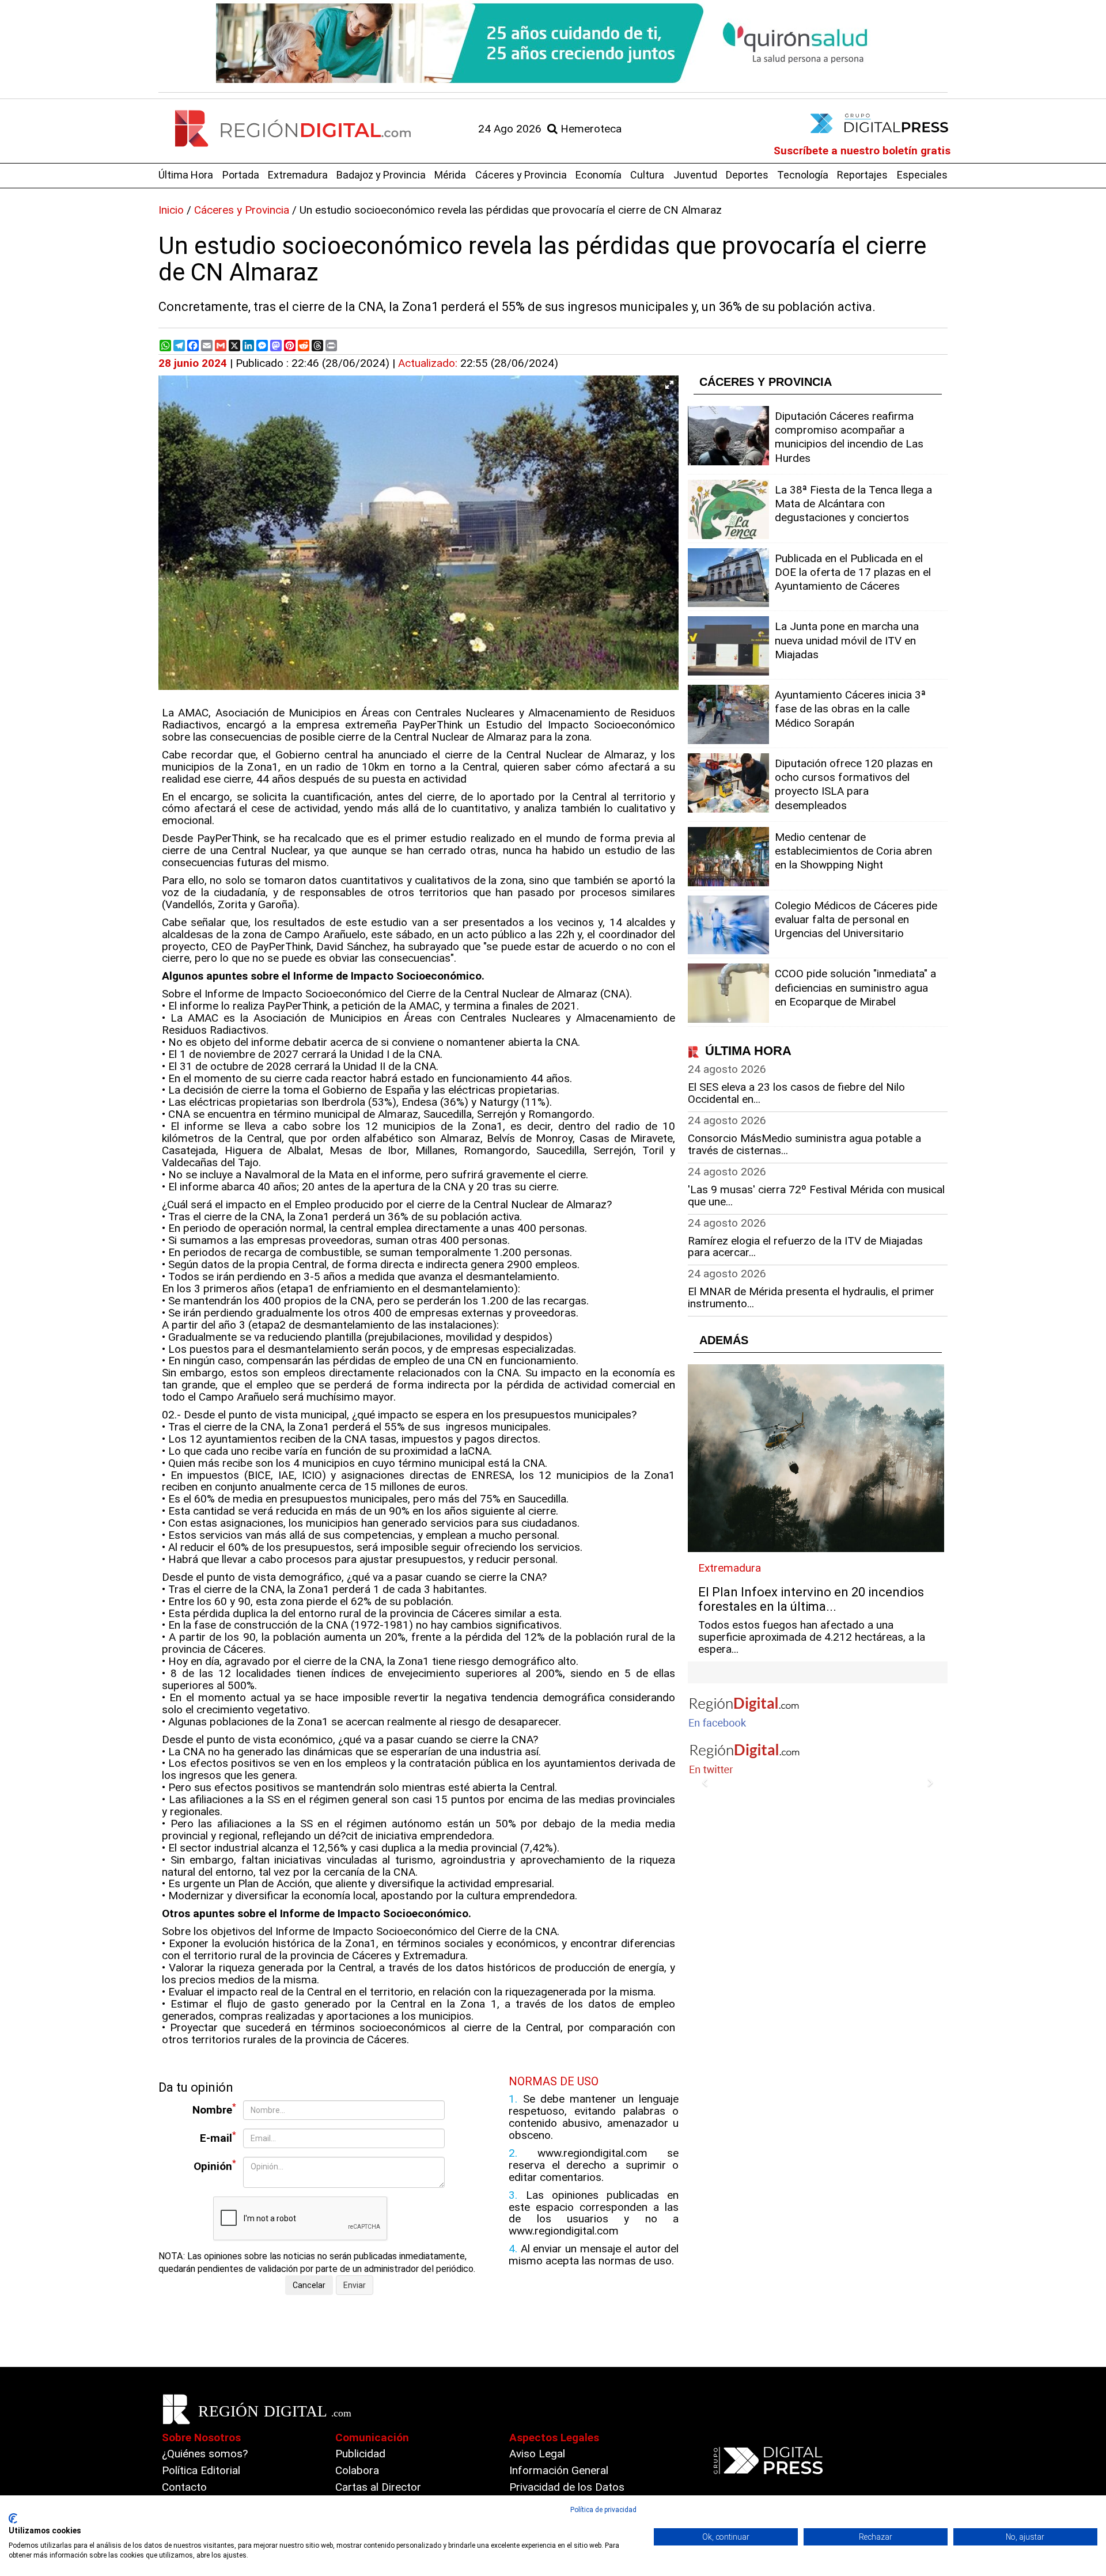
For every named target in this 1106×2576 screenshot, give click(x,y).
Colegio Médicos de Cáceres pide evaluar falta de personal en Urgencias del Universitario (856, 919)
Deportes (747, 175)
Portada (241, 175)
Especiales (922, 175)
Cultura (647, 175)
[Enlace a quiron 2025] (553, 43)
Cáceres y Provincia (521, 175)
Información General (559, 2470)
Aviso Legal (537, 2454)
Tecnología (803, 175)
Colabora (357, 2470)
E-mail (218, 2137)
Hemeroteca (590, 129)
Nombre (214, 2109)
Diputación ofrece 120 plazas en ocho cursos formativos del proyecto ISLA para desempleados (854, 784)
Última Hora (186, 175)
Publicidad (360, 2454)
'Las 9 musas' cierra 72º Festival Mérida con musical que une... (816, 1196)
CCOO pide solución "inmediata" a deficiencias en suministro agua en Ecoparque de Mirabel (855, 987)
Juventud (695, 175)
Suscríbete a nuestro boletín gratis (862, 151)
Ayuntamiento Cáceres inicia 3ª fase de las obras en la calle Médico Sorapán (850, 709)
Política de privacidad (603, 2510)
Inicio (171, 210)
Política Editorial (201, 2470)
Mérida (450, 175)
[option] (553, 43)
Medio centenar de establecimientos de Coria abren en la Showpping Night (853, 851)
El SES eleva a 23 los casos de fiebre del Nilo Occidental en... (796, 1093)
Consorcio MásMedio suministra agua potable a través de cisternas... (804, 1144)
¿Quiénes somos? (205, 2454)
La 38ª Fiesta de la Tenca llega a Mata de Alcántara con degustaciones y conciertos (853, 504)
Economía (599, 175)
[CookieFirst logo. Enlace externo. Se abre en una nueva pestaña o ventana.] (13, 2518)
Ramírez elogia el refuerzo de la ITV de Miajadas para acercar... (805, 1247)
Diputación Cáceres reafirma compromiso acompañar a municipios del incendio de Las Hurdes (849, 437)
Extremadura (298, 175)
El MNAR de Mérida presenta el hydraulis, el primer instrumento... (811, 1298)
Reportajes (862, 175)
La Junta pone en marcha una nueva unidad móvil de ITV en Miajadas (847, 640)
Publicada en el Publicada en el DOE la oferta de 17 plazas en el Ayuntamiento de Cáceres (853, 572)
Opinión (215, 2166)
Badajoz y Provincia (381, 175)
